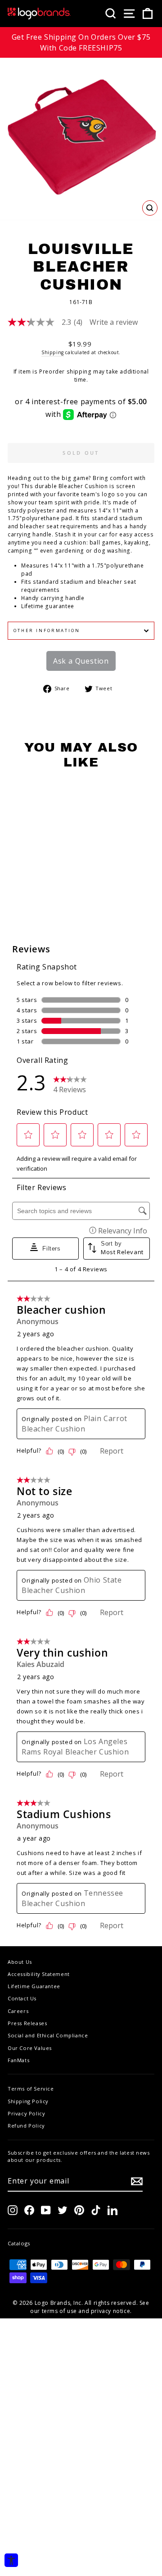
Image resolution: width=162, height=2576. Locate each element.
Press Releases (27, 2023)
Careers (18, 2011)
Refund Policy (26, 2126)
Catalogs (19, 2243)
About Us (20, 1962)
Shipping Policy (28, 2101)
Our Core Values (30, 2048)
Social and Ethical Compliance (48, 2035)
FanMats (18, 2060)
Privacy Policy (26, 2113)
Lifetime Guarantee (34, 1986)
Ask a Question (81, 661)
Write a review (114, 322)
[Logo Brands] (39, 14)
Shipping (53, 352)
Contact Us (22, 1998)
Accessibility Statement (39, 1974)
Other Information (47, 630)
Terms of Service (31, 2089)
